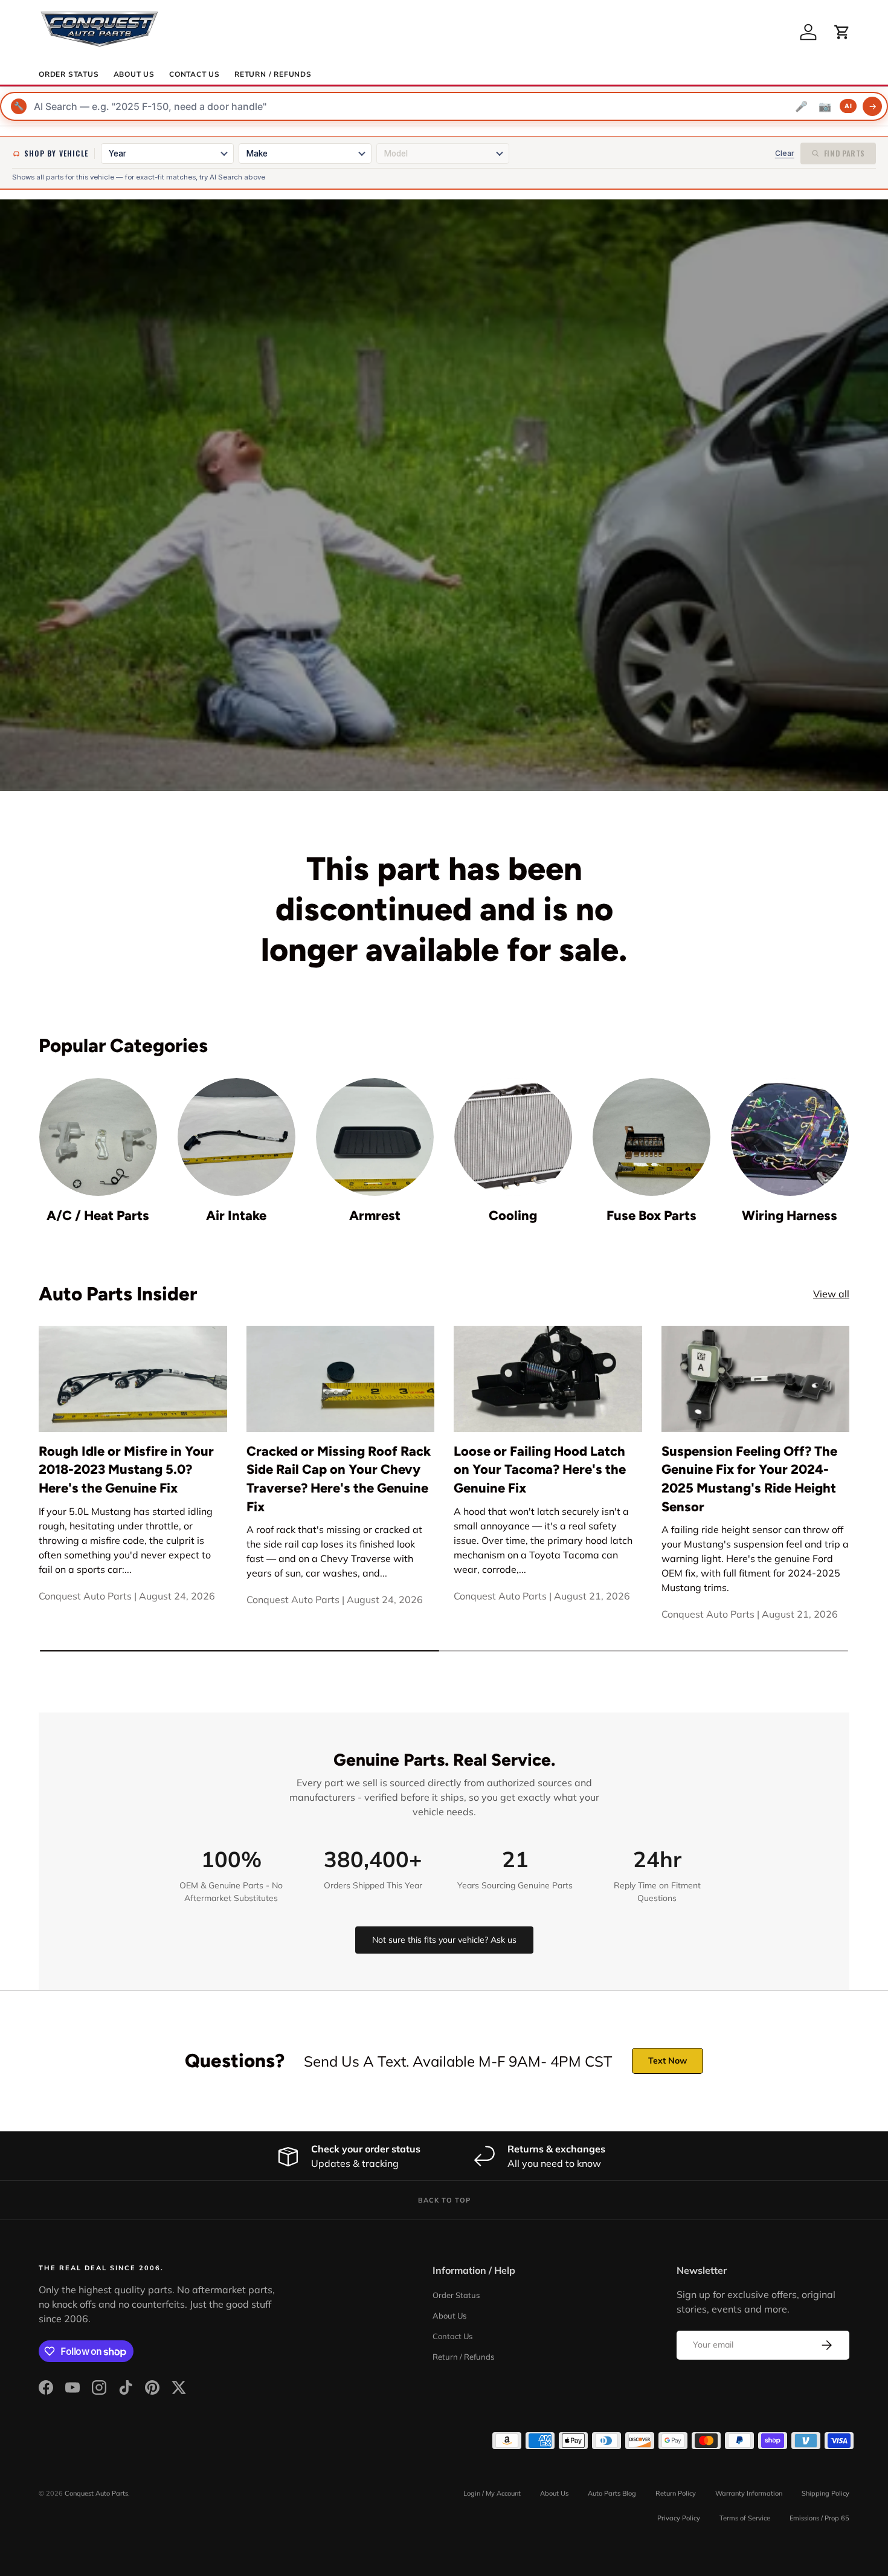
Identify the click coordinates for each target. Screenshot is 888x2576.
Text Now (668, 2061)
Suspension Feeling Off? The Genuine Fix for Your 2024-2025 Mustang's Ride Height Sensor (749, 1479)
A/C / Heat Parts (98, 1215)
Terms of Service (745, 2518)
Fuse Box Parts (652, 1215)
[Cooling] (513, 1137)
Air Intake (236, 1215)
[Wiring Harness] (790, 1137)
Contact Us (195, 74)
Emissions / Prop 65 (819, 2518)
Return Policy (676, 2493)
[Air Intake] (236, 1137)
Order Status (69, 74)
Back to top (444, 2200)
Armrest (375, 1215)
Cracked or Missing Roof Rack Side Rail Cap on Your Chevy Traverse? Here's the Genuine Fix (339, 1479)
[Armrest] (375, 1137)
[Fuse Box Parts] (652, 1137)
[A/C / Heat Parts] (98, 1137)
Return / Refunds (273, 74)
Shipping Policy (825, 2493)
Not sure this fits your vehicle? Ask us (444, 1940)
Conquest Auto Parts (96, 2493)
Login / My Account (492, 2493)
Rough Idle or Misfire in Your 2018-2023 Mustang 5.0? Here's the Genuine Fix (126, 1469)
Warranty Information (749, 2493)
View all (831, 1294)
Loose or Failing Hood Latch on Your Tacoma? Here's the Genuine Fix (540, 1469)
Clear (785, 153)
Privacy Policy (679, 2518)
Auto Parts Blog (612, 2493)
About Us (134, 74)
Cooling (513, 1215)
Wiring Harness (790, 1215)
